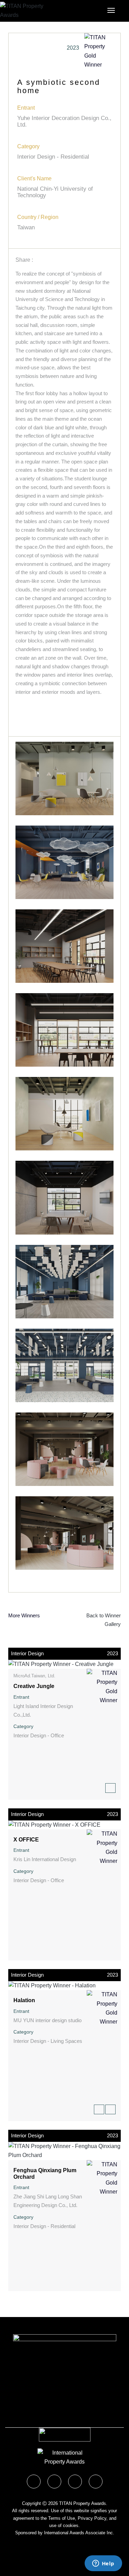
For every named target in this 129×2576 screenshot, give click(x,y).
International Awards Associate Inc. (79, 2533)
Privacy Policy (92, 2518)
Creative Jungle (34, 1686)
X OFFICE (26, 1840)
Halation (24, 2000)
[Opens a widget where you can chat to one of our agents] (103, 2564)
